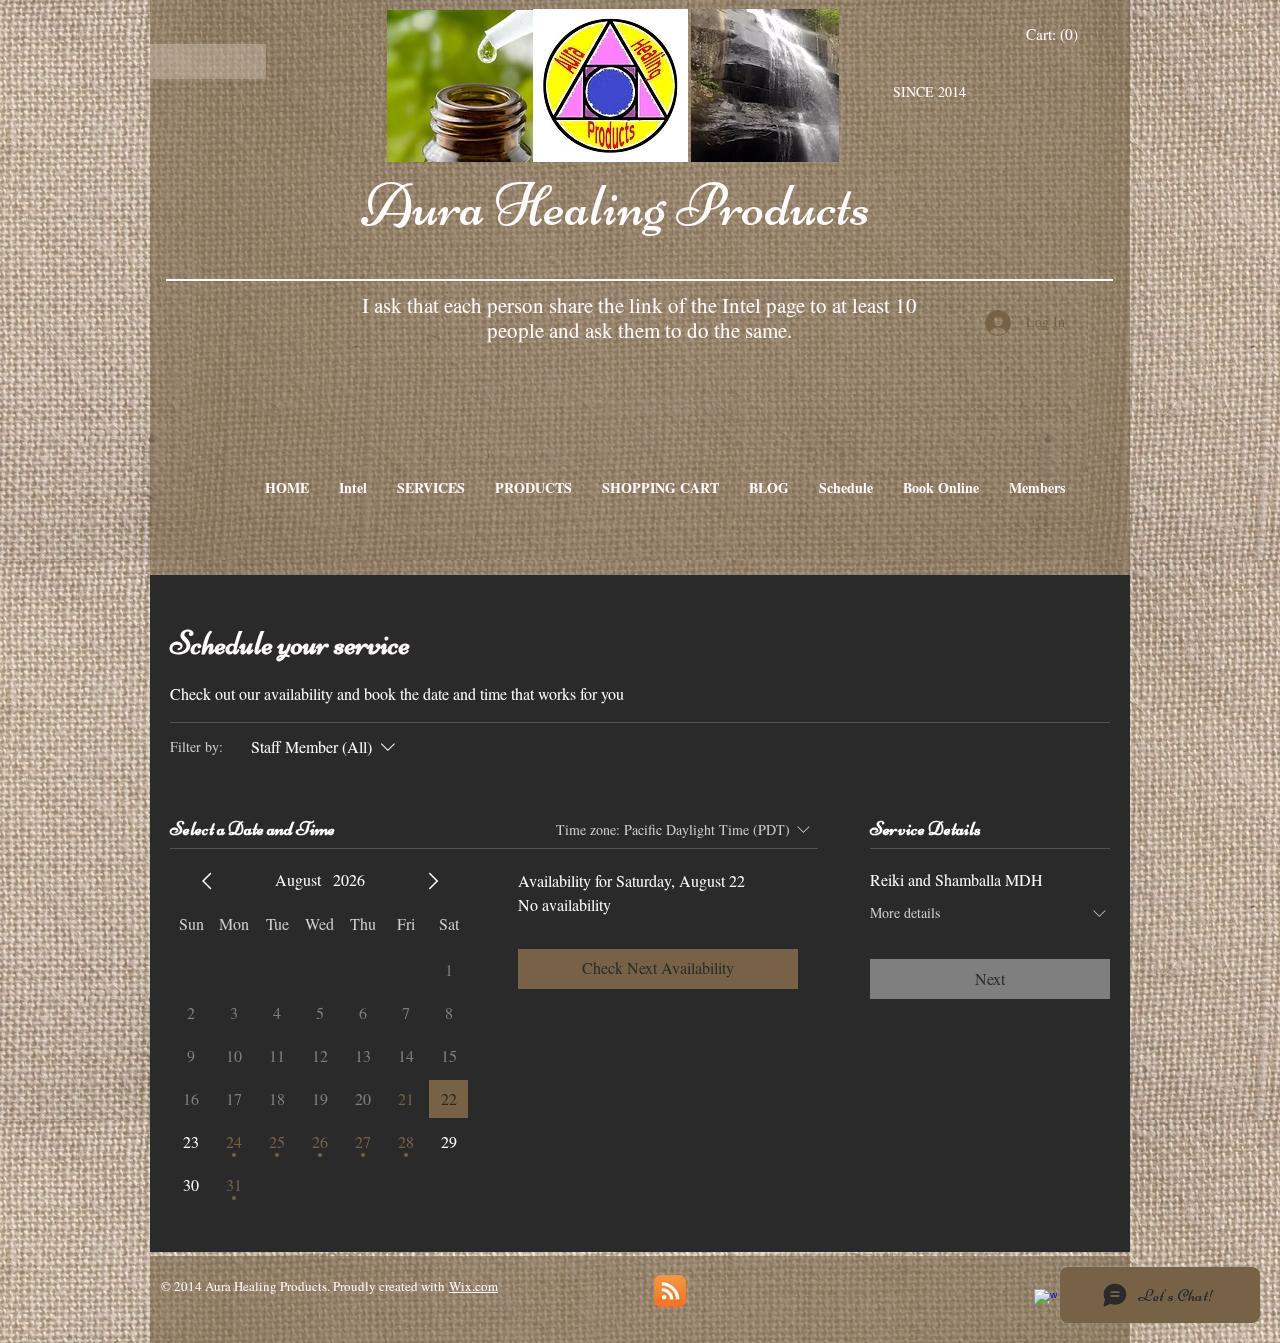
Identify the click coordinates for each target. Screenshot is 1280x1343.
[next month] (433, 881)
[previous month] (207, 881)
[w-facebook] (1045, 1300)
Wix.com (473, 1286)
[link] (1052, 35)
